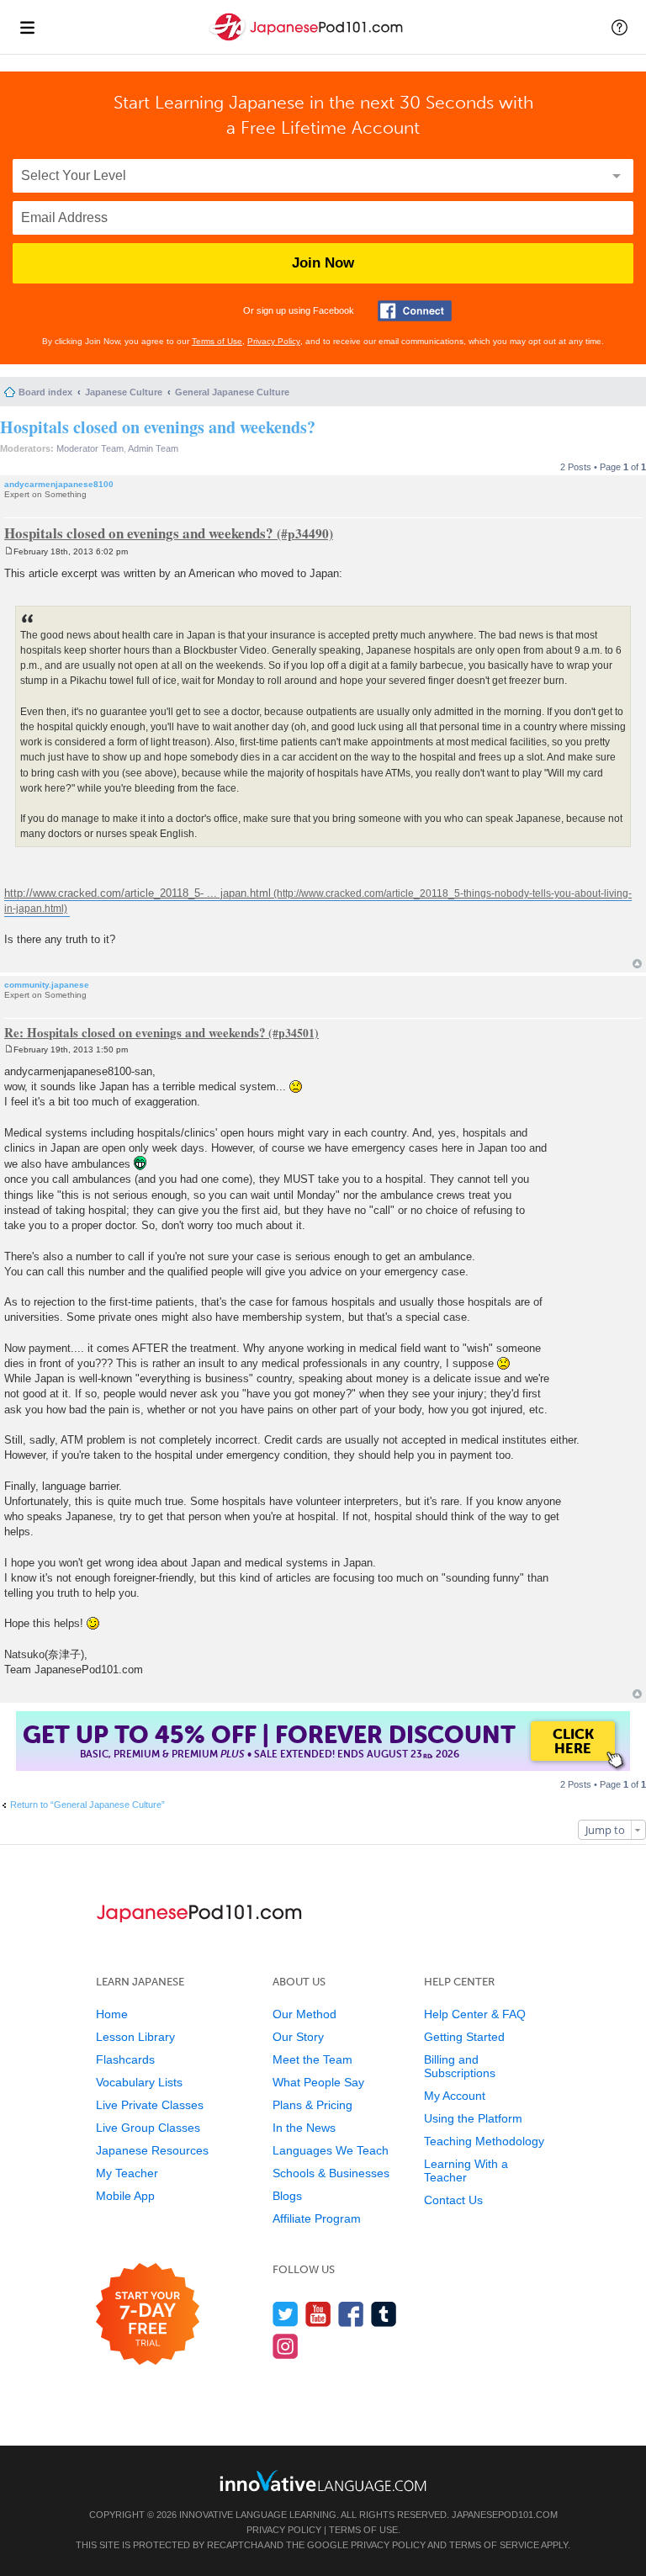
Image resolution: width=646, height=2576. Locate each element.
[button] (620, 27)
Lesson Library (135, 2037)
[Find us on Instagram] (286, 2346)
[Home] (308, 41)
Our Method (304, 2014)
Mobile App (125, 2196)
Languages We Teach (331, 2150)
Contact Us (453, 2200)
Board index (45, 392)
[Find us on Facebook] (351, 2314)
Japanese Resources (152, 2150)
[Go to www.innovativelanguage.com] (323, 2481)
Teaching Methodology (484, 2141)
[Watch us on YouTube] (318, 2314)
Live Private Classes (150, 2105)
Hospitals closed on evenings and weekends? (158, 427)
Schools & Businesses (331, 2173)
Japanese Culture (124, 392)
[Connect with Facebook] (415, 311)
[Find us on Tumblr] (384, 2314)
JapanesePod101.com (505, 2515)
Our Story (298, 2037)
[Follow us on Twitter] (286, 2314)
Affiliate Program (317, 2218)
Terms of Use (217, 341)
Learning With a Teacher (466, 2171)
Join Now (323, 263)
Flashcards (125, 2059)
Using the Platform (473, 2118)
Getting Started (464, 2037)
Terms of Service (494, 2545)
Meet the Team (312, 2059)
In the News (304, 2128)
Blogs (287, 2196)
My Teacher (127, 2173)
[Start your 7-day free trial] (148, 2315)
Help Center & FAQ (475, 2014)
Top (637, 964)
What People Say (318, 2082)
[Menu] (27, 27)
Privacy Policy (274, 341)
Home (112, 2014)
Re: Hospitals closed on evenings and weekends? (135, 1032)
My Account (455, 2096)
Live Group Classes (148, 2128)
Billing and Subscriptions (460, 2066)
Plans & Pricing (312, 2105)
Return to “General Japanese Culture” (87, 1805)
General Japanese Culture (232, 392)
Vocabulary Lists (139, 2082)
